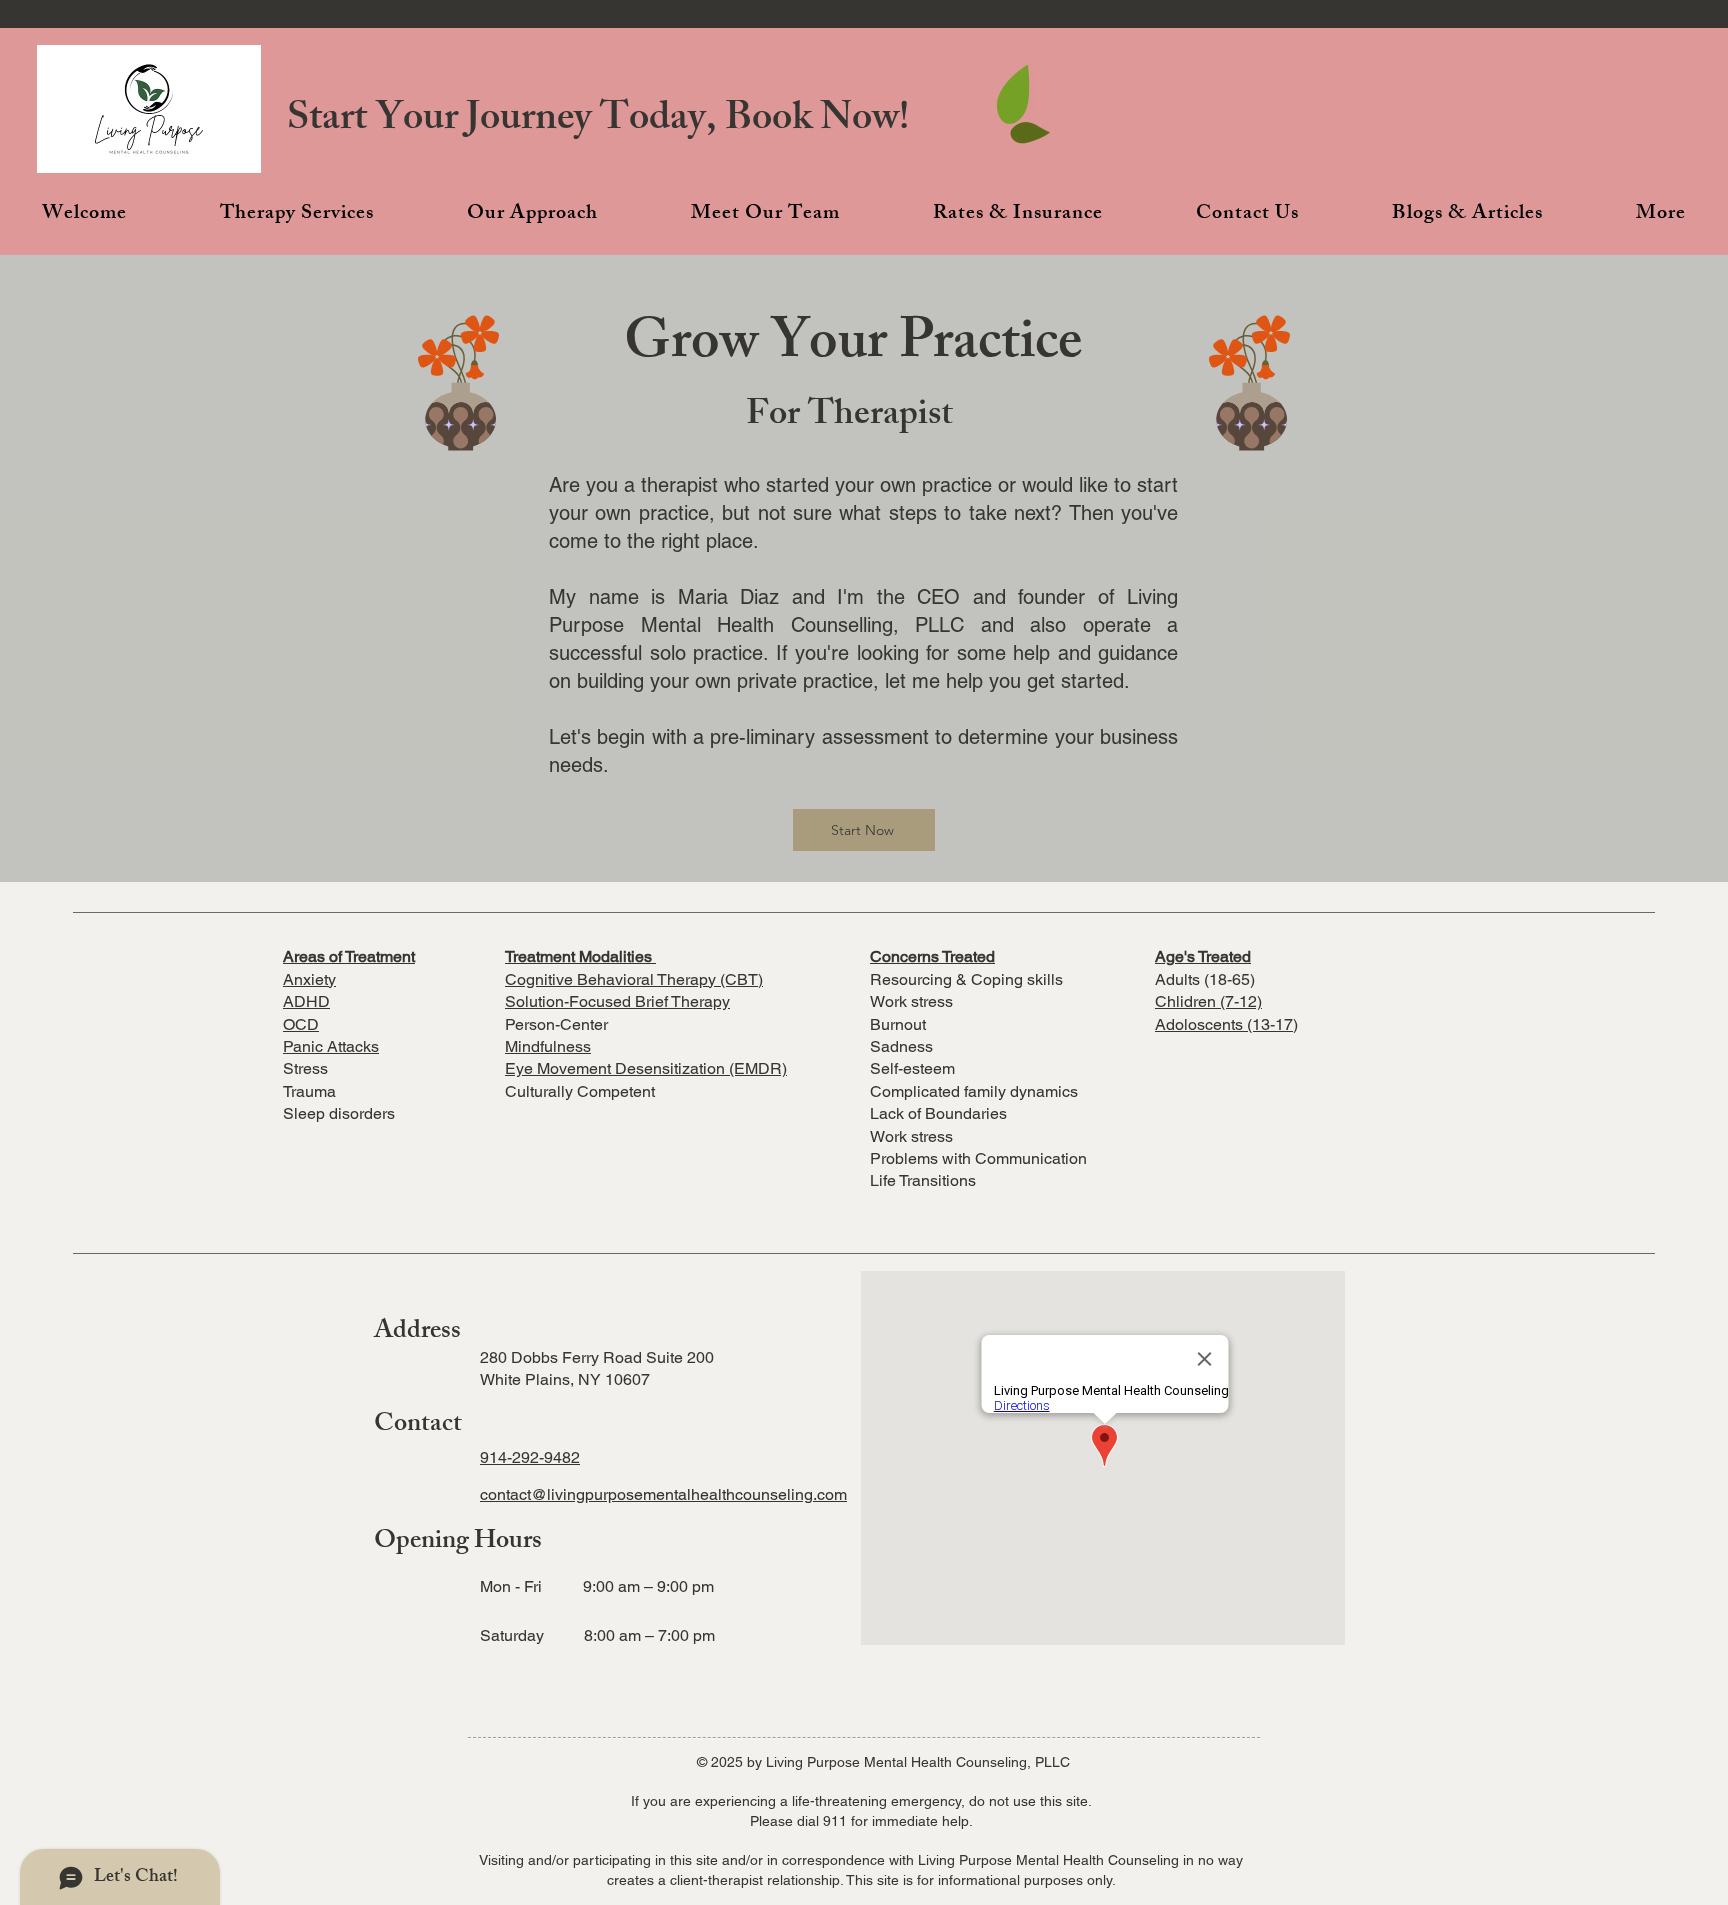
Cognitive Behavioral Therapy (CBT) (634, 979)
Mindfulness (548, 1046)
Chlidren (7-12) (1208, 1001)
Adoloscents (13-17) (1226, 1024)
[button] (297, 214)
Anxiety (309, 979)
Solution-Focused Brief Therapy (617, 1001)
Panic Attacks (331, 1046)
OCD (301, 1024)
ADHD (306, 1001)
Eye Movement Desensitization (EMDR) (646, 1068)
